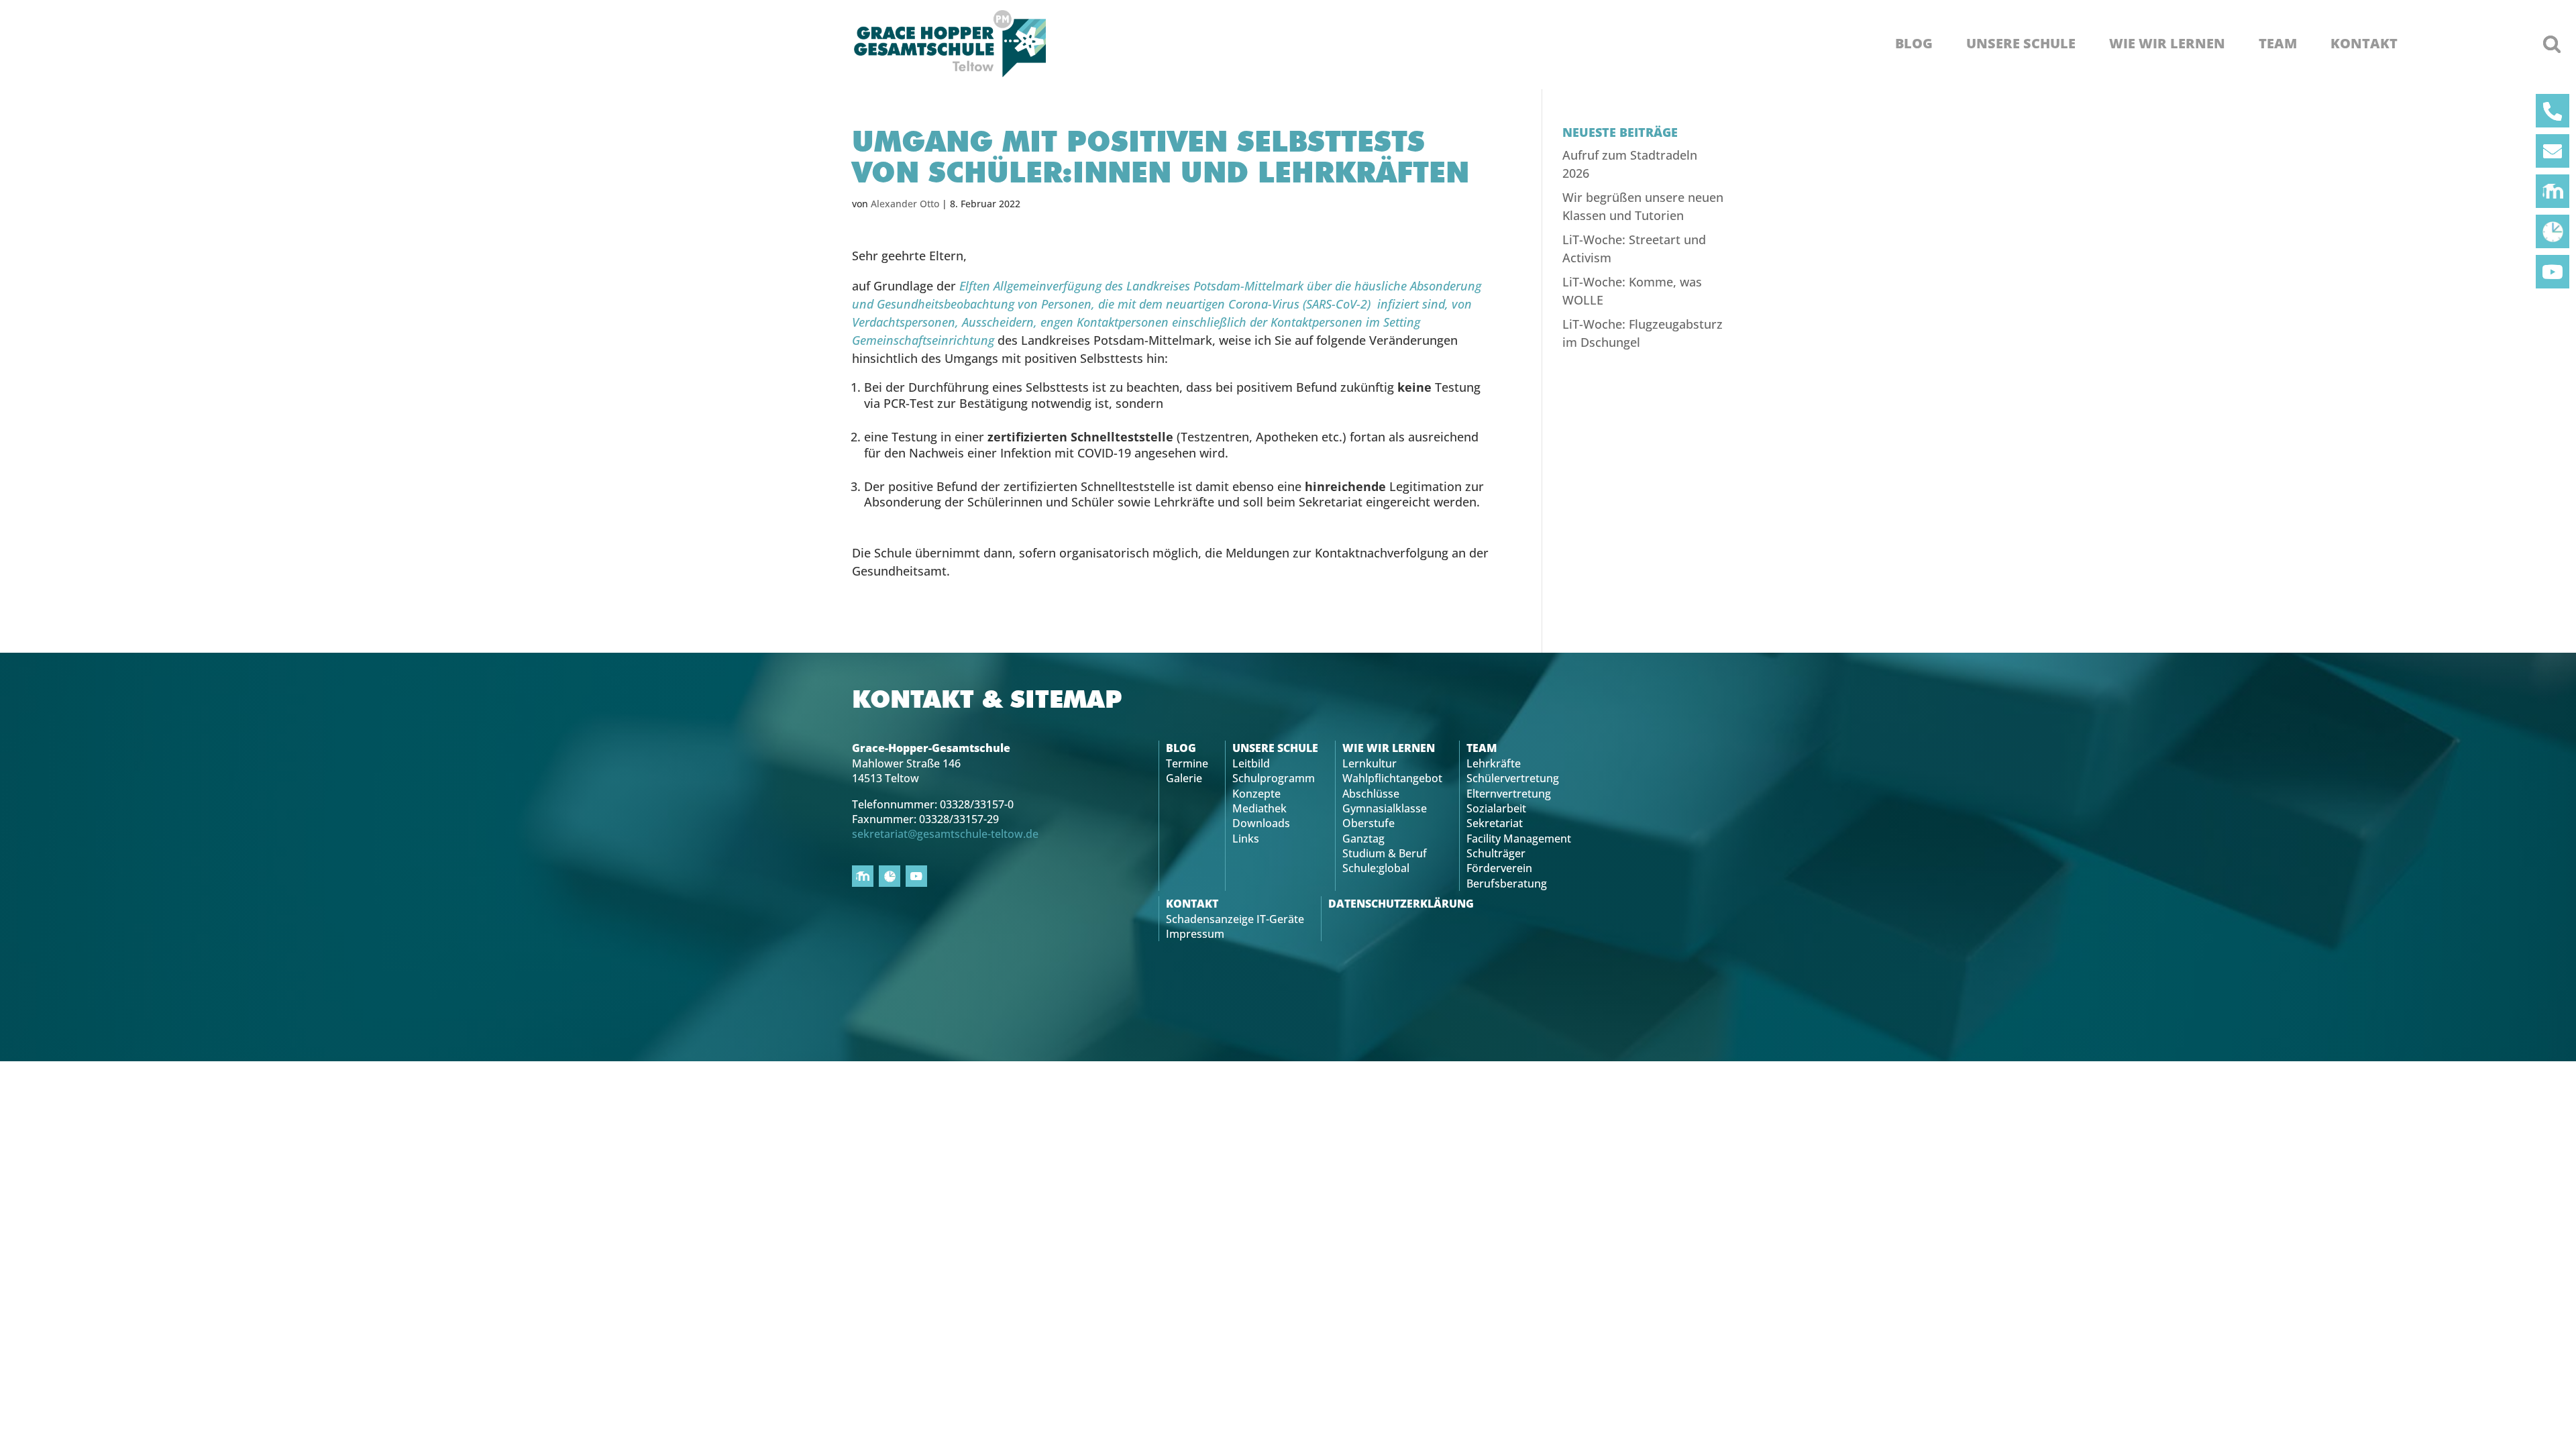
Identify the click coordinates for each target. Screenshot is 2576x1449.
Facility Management (1519, 839)
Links (1246, 839)
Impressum (1195, 934)
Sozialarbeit (1496, 808)
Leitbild (1251, 763)
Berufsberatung (1507, 883)
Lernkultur (1370, 763)
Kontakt (2364, 44)
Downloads (1261, 823)
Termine (1187, 763)
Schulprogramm (1274, 778)
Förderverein (1499, 868)
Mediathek (1259, 808)
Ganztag (1363, 839)
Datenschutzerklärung (1401, 904)
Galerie (1184, 778)
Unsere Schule (2021, 44)
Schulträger (1496, 853)
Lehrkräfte (1494, 763)
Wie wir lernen (2167, 44)
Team (2278, 44)
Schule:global (1376, 868)
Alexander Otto (905, 204)
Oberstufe (1368, 823)
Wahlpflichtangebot (1392, 778)
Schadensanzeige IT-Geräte (1235, 919)
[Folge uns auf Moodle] (2553, 191)
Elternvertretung (1509, 794)
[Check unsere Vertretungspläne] (2553, 231)
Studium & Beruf (1385, 853)
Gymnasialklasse (1385, 808)
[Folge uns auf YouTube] (2553, 272)
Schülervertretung (1513, 778)
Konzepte (1256, 794)
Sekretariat (1495, 823)
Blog (1914, 44)
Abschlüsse (1371, 794)
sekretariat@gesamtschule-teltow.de (945, 834)
